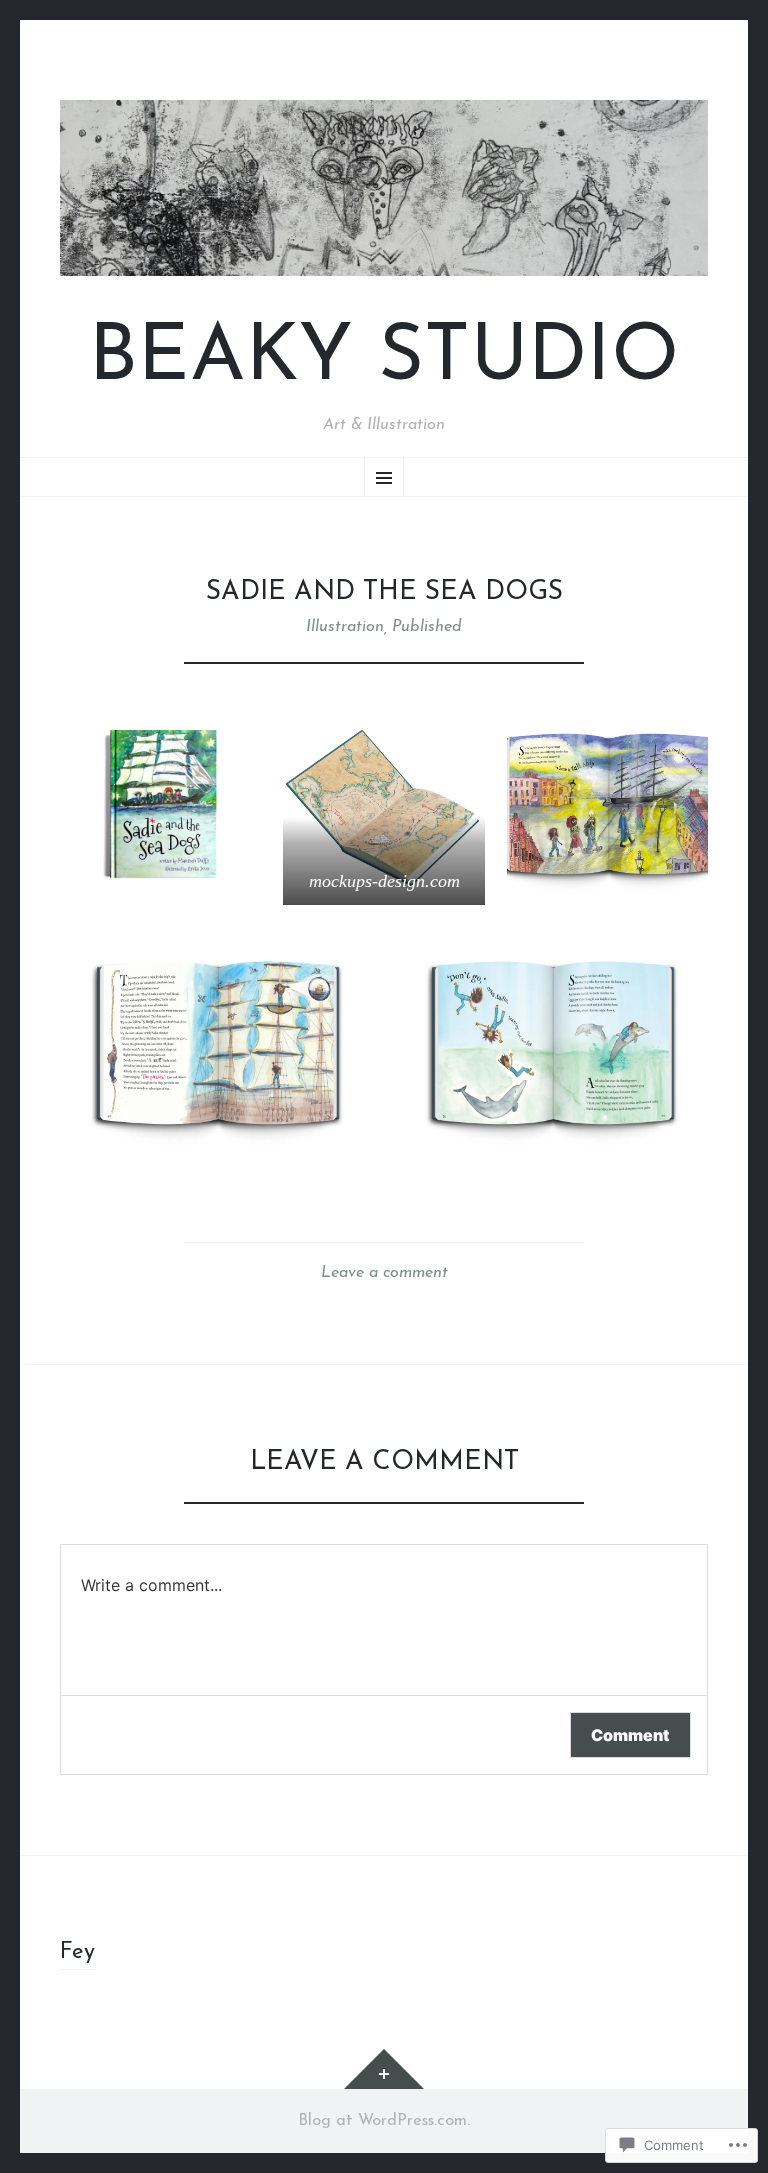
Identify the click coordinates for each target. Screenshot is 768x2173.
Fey (77, 1952)
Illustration (345, 627)
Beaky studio (384, 359)
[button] (160, 804)
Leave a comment (384, 1273)
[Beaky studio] (384, 188)
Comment (630, 1735)
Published (427, 627)
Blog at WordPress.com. (384, 2121)
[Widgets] (384, 2069)
